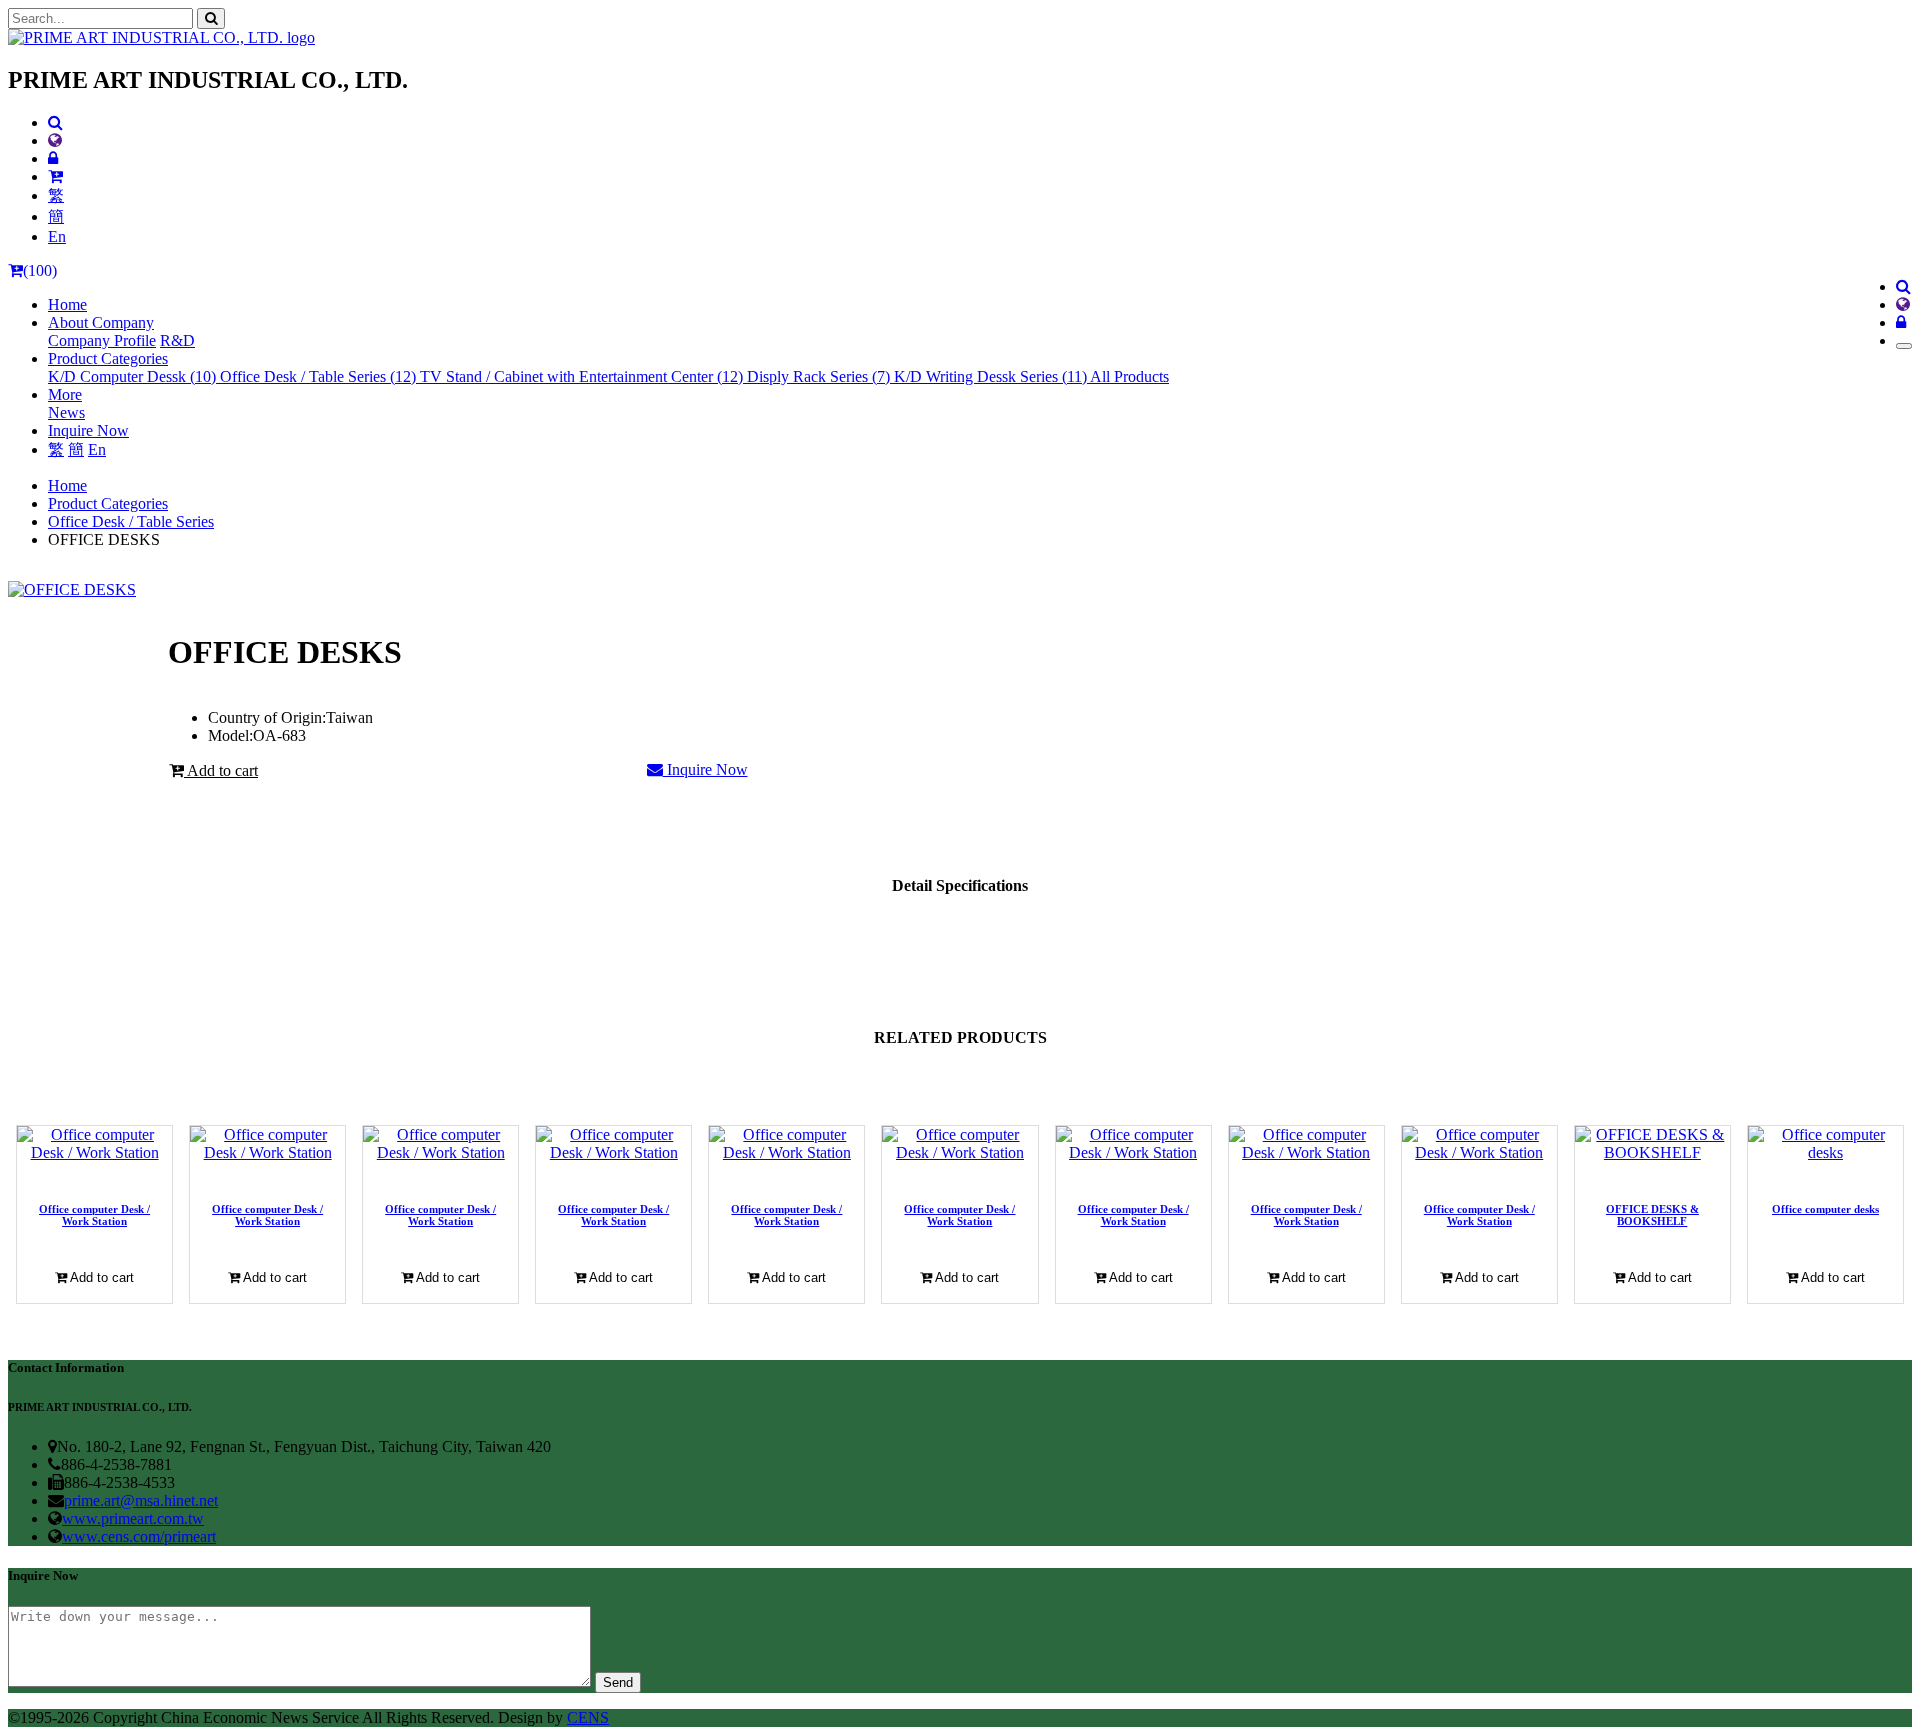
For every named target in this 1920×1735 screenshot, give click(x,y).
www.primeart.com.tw (133, 1518)
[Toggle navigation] (1904, 346)
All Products (1129, 376)
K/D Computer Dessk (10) (134, 376)
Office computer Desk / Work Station (94, 1215)
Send (618, 1682)
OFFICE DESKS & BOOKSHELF (1652, 1215)
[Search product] (55, 122)
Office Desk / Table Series (131, 521)
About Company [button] (101, 322)
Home (67, 304)
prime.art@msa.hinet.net (141, 1500)
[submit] (211, 18)
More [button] (65, 394)
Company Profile (102, 340)
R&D (177, 340)
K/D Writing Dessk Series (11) (992, 376)
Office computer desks (1825, 1209)
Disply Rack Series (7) (820, 376)
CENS (588, 1717)
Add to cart (221, 770)
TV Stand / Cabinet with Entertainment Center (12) (583, 376)
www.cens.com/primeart (139, 1536)
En (57, 236)
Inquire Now (88, 430)
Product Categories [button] (108, 358)
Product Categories (108, 503)
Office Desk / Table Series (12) (320, 376)
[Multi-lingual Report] (55, 140)
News (66, 412)
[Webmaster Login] (53, 158)
